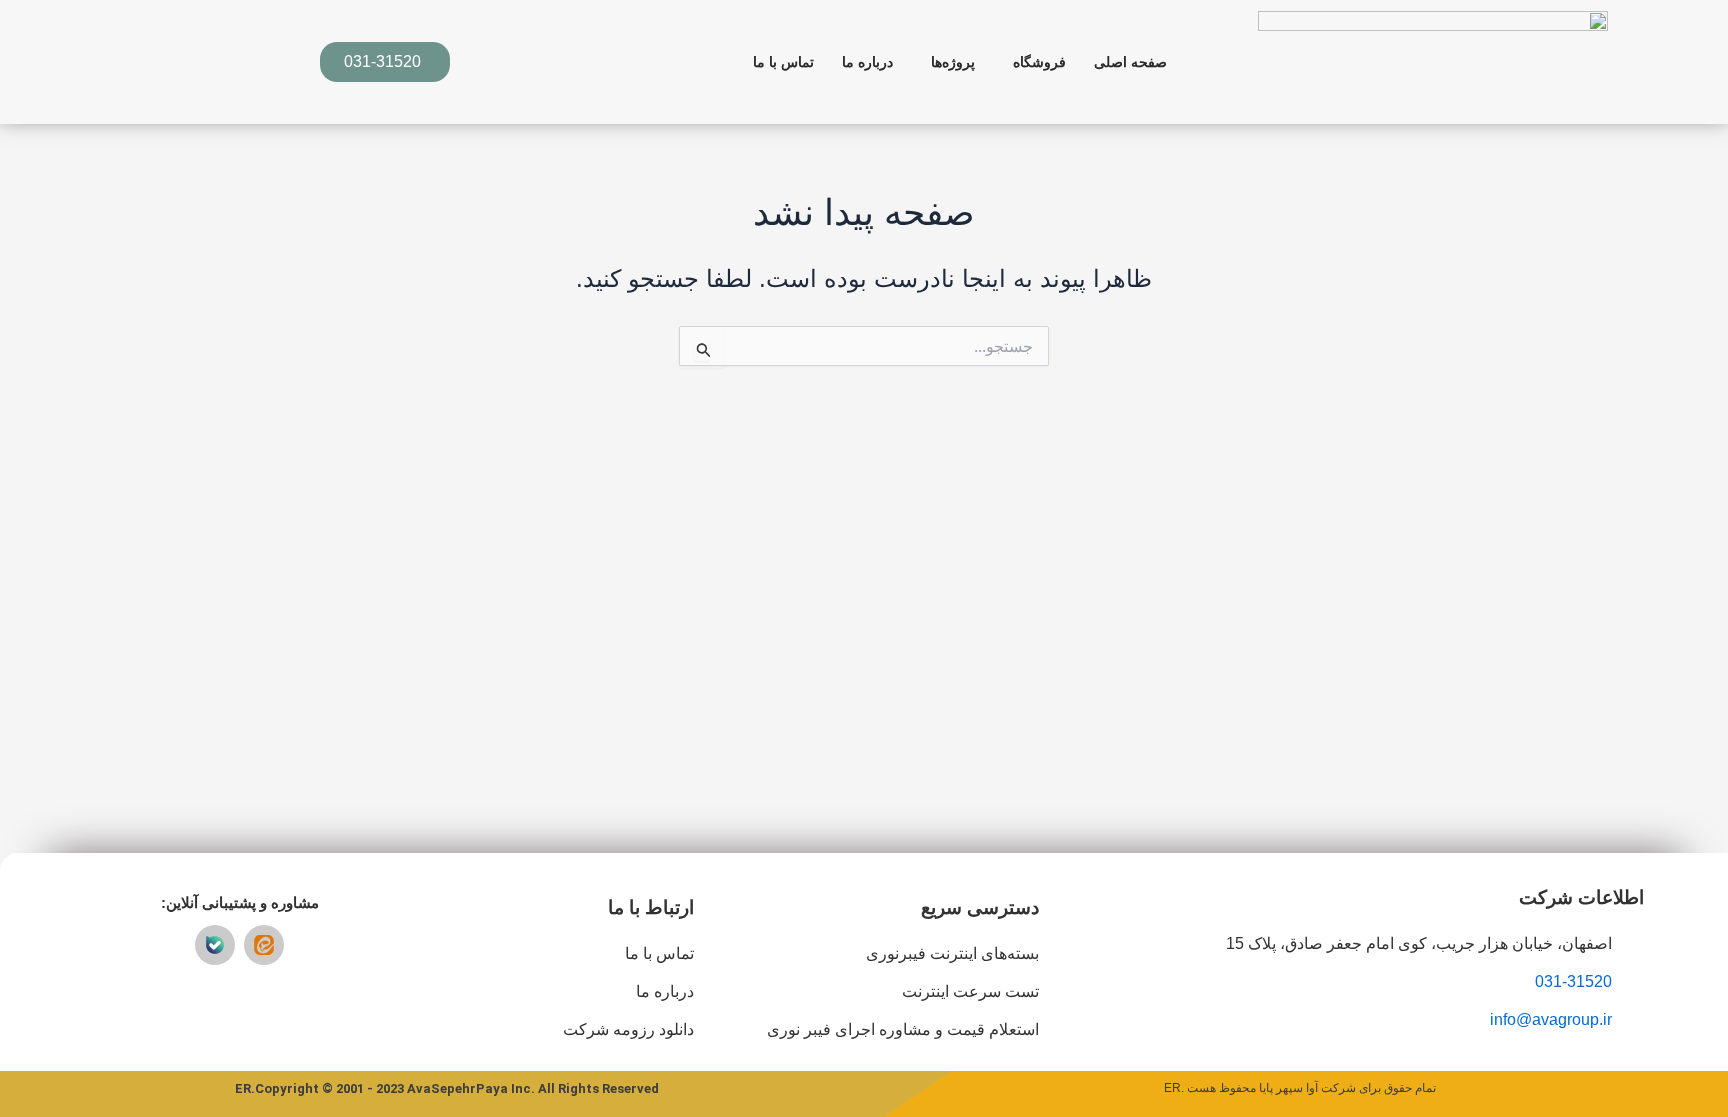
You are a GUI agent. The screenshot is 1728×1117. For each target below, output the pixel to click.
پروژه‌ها (953, 62)
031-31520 (1573, 981)
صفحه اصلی (1130, 62)
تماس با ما (783, 62)
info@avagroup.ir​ (1551, 1019)
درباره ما (867, 62)
